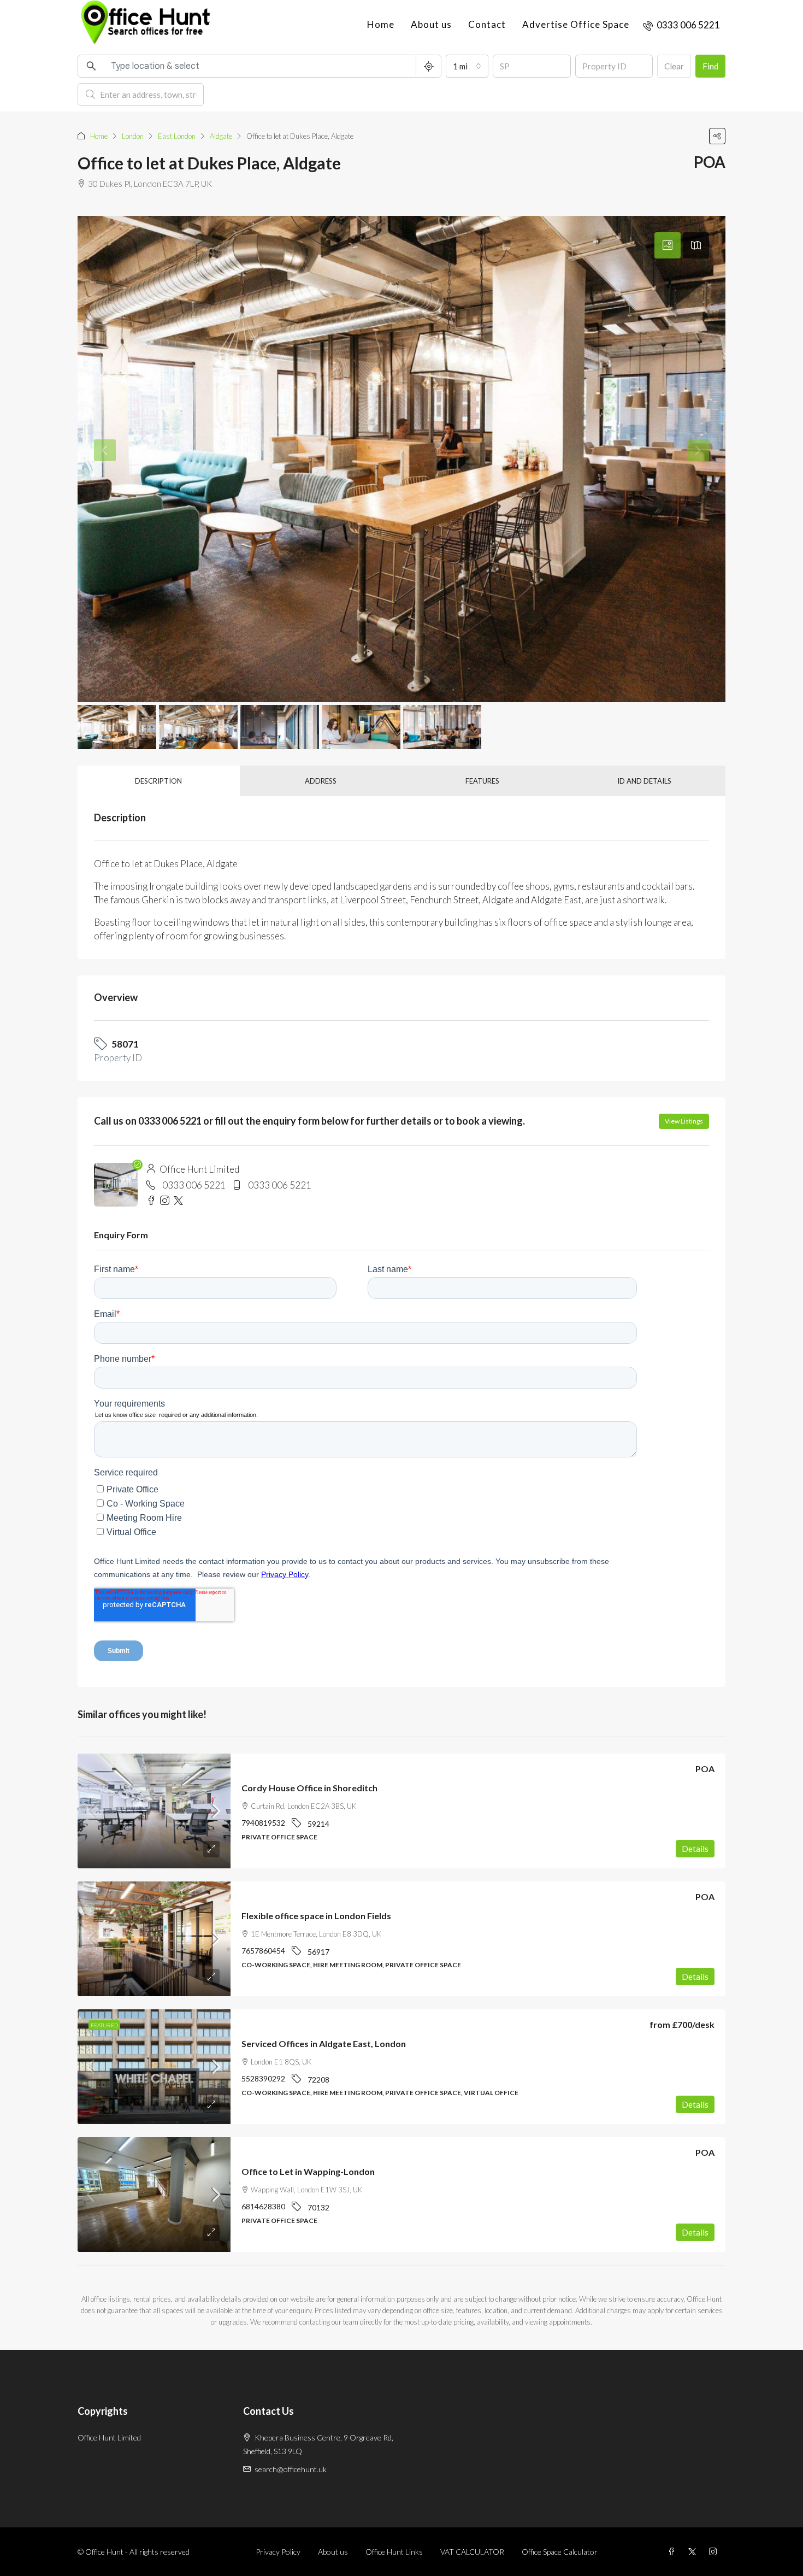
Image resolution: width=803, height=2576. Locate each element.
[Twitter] (694, 2552)
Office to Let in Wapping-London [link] (308, 2171)
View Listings (684, 1121)
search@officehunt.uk (291, 2469)
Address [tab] (321, 781)
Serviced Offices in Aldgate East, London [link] (324, 2043)
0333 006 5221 (194, 1185)
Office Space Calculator (560, 2552)
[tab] (668, 245)
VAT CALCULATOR (472, 2552)
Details (695, 1849)
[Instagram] (715, 2552)
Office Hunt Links (394, 2552)
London (133, 136)
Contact (487, 24)
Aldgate (221, 136)
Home (381, 24)
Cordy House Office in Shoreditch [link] (309, 1788)
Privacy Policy (278, 2552)
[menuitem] (681, 25)
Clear (674, 66)
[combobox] (467, 66)
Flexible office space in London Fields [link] (316, 1916)
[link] (154, 1811)
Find (710, 66)
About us (431, 24)
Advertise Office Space (576, 24)
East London (177, 136)
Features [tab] (482, 781)
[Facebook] (674, 2552)
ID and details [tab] (644, 781)
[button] (717, 136)
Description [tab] (158, 781)
